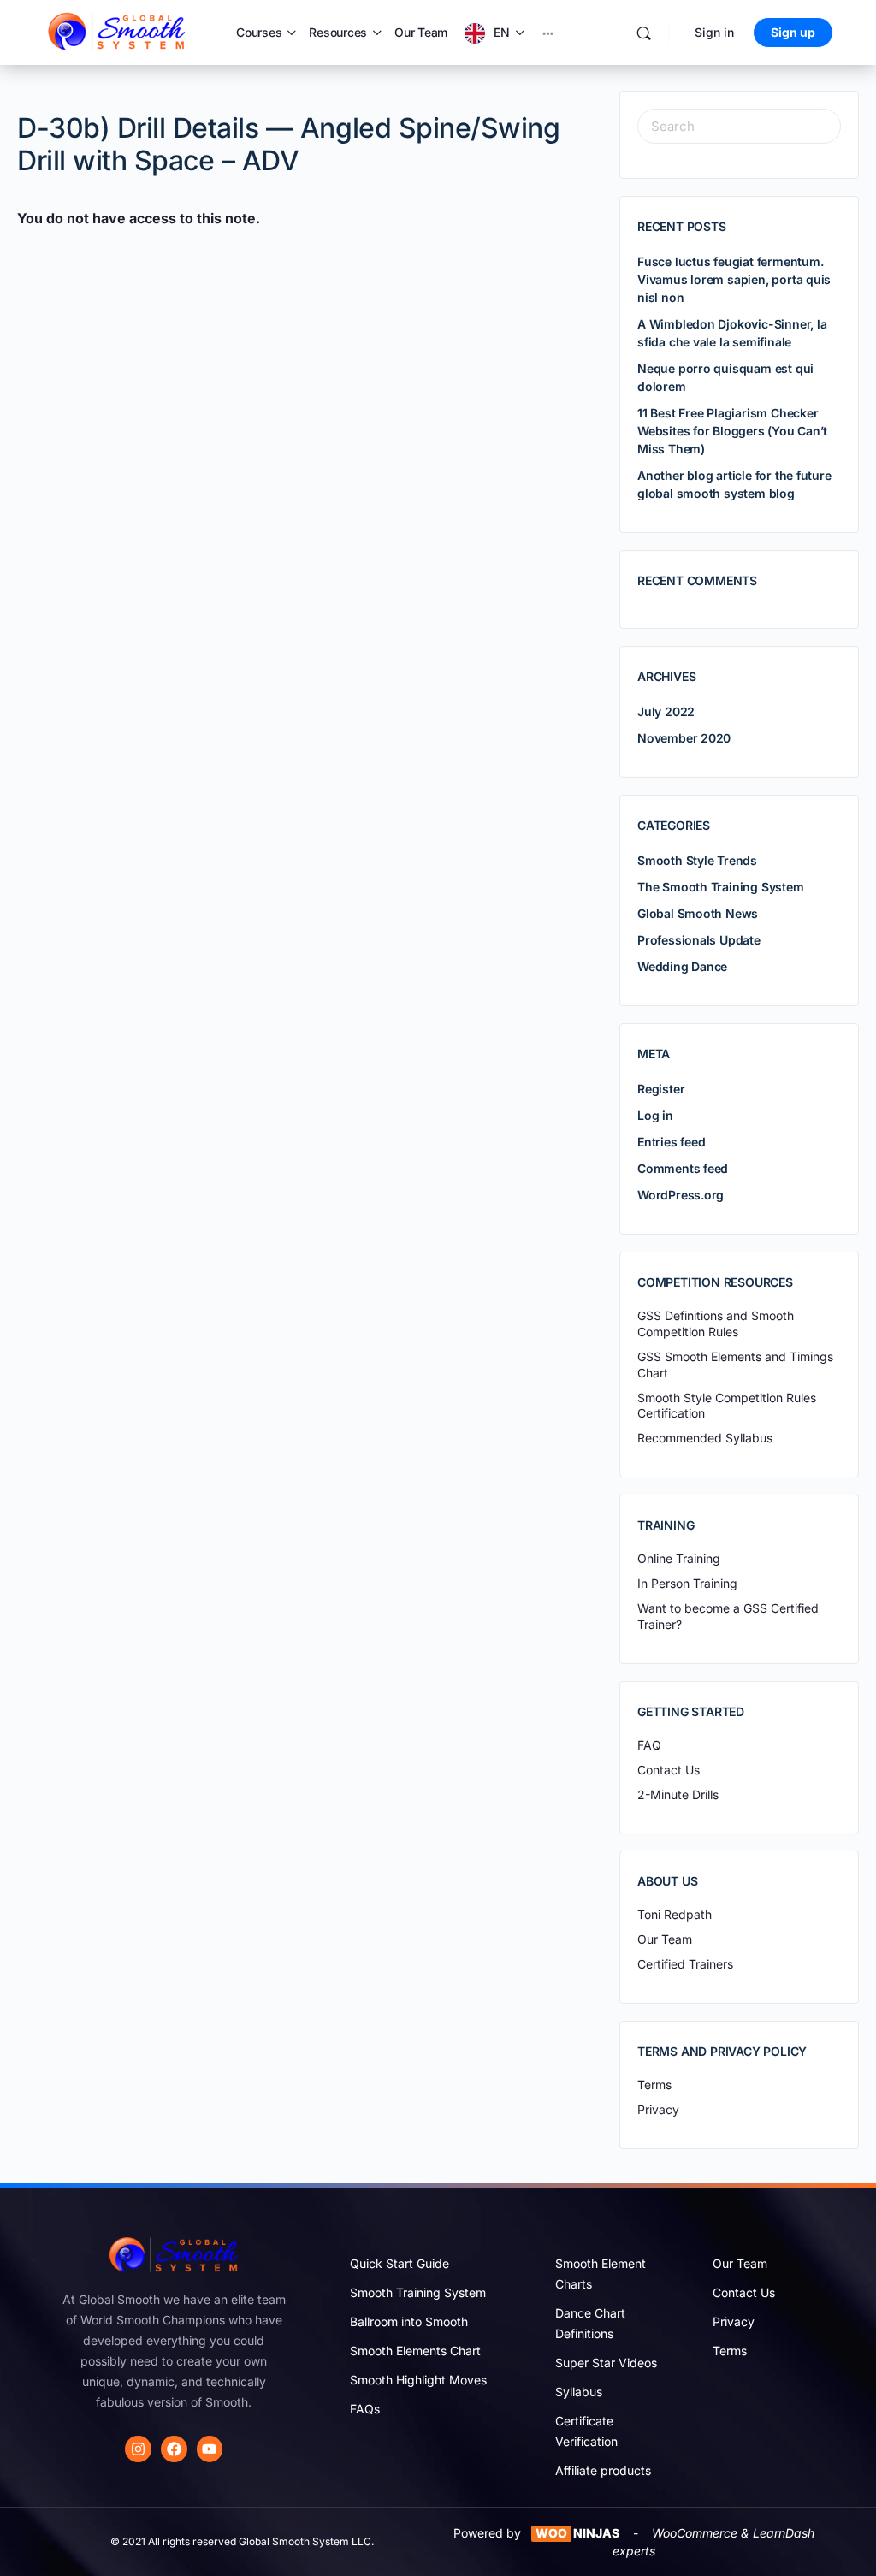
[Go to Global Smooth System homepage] (118, 31)
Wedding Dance (682, 966)
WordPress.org (681, 1195)
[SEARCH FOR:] (739, 126)
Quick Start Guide (400, 2263)
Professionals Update (699, 940)
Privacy (734, 2321)
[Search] (644, 33)
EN (502, 32)
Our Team (421, 32)
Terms (730, 2351)
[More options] (548, 33)
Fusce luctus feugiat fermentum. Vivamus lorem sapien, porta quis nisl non (734, 279)
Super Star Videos (606, 2363)
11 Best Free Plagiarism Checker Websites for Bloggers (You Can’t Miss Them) (732, 431)
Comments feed (683, 1168)
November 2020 (684, 738)
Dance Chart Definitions (590, 2323)
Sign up (793, 32)
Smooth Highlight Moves (418, 2380)
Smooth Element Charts (601, 2274)
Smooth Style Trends (697, 860)
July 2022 (666, 711)
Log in (655, 1115)
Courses (259, 32)
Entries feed (671, 1142)
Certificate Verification (586, 2431)
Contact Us (744, 2292)
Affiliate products (603, 2470)
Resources (338, 32)
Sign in (714, 32)
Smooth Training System (418, 2292)
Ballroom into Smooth (409, 2321)
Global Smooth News (698, 913)
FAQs (365, 2409)
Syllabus (579, 2392)
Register (661, 1089)
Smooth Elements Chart (415, 2351)
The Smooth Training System (721, 887)
